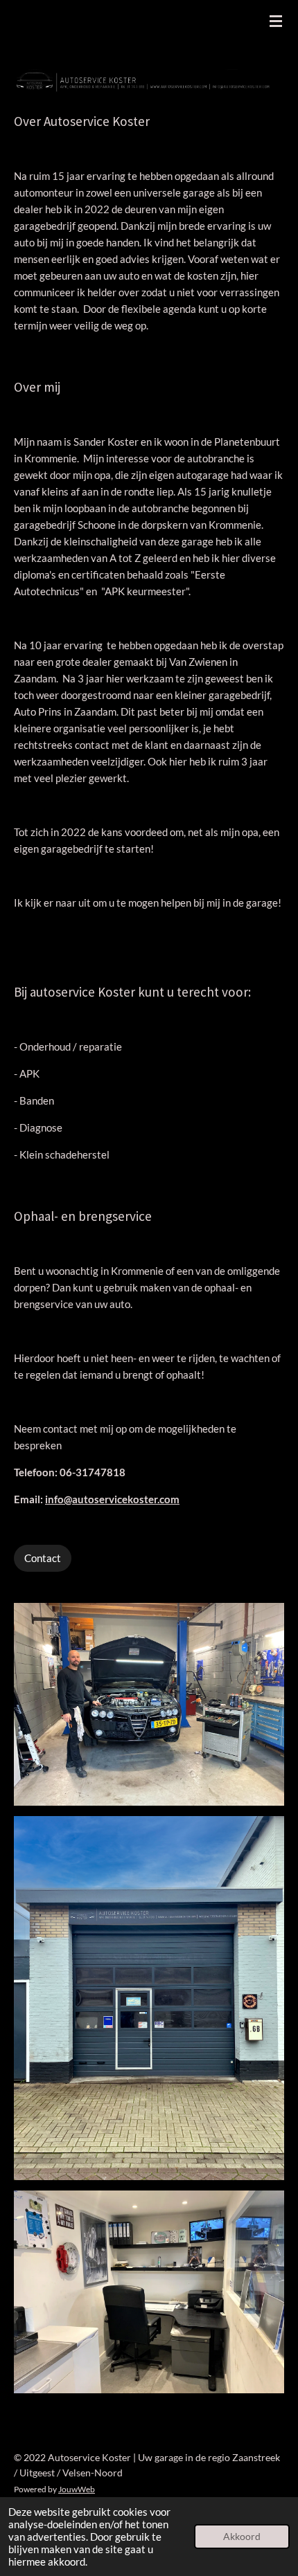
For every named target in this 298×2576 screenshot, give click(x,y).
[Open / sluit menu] (276, 21)
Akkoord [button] (242, 2537)
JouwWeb (77, 2489)
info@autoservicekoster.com (112, 1499)
